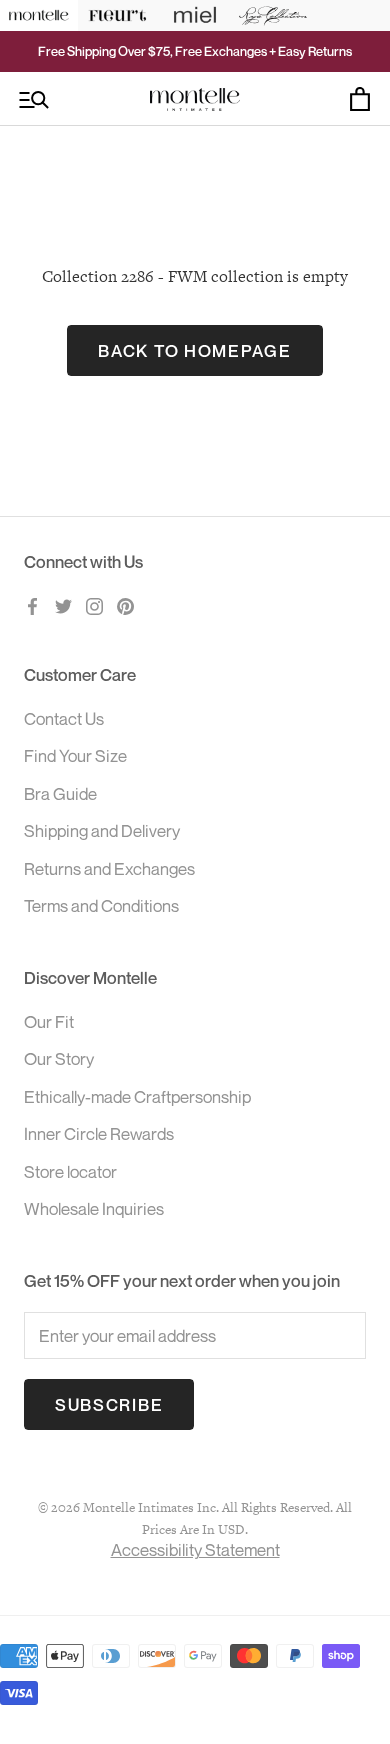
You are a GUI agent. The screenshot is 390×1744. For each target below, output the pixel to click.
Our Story (59, 1058)
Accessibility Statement (195, 1549)
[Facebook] (32, 604)
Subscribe (109, 1404)
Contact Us (64, 718)
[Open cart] (360, 99)
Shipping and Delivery (102, 830)
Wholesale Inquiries (94, 1208)
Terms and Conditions (101, 905)
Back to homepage (194, 350)
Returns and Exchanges (109, 868)
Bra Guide (60, 793)
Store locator (70, 1171)
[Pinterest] (125, 604)
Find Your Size (75, 755)
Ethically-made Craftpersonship (137, 1096)
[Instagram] (94, 604)
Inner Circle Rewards (99, 1133)
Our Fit (49, 1021)
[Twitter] (63, 604)
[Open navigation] (34, 99)
